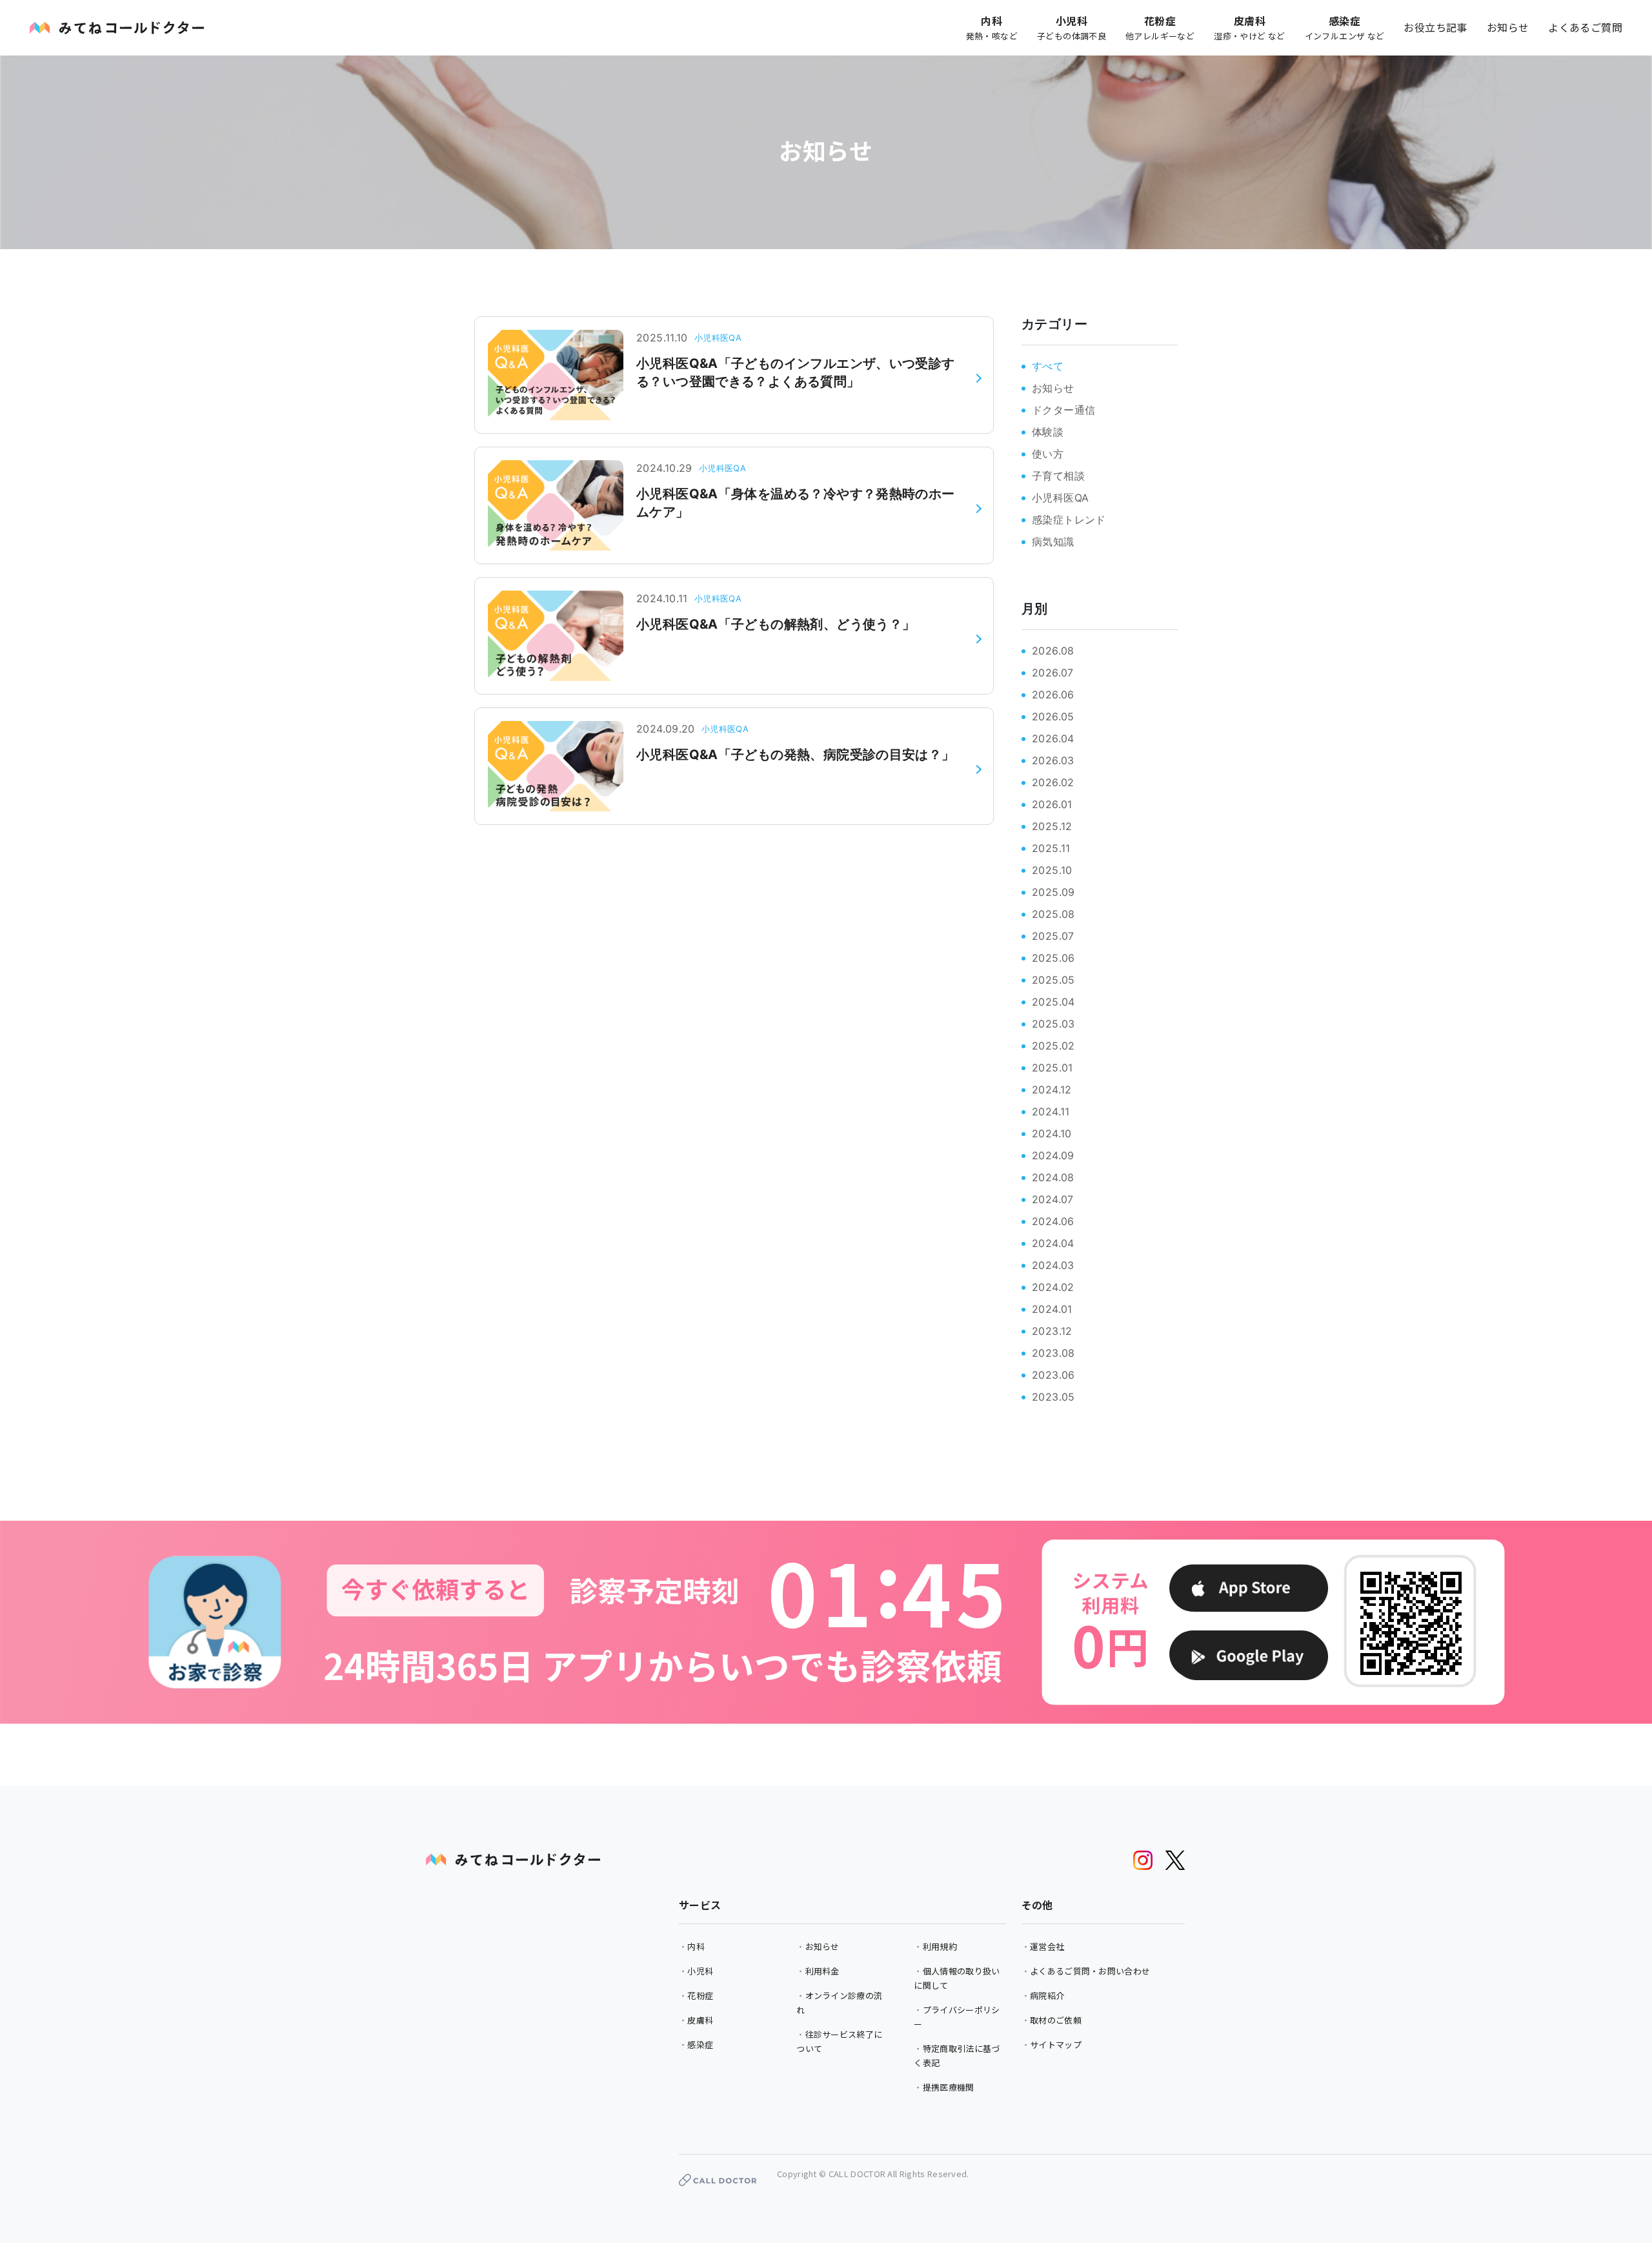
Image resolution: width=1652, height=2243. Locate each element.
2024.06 (1053, 1221)
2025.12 (1052, 826)
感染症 (700, 2045)
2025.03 (1053, 1024)
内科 (696, 1946)
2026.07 (1053, 673)
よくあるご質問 (1585, 27)
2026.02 (1053, 782)
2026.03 (1053, 760)
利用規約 (940, 1946)
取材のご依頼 (1056, 2020)
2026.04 (1053, 738)
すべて (1048, 366)
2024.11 (1051, 1111)
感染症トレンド (1069, 520)
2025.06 (1053, 958)
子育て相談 (1058, 476)
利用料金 (822, 1971)
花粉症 (700, 1995)
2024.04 (1053, 1243)
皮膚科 (700, 2020)
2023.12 (1052, 1331)
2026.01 (1052, 804)
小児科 (700, 1971)
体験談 (1048, 432)
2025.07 (1053, 936)
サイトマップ (1056, 2045)
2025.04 (1053, 1002)
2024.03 (1053, 1265)
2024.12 (1052, 1090)
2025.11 (1051, 848)
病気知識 (1053, 542)
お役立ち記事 (1435, 27)
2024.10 (1052, 1133)
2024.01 (1052, 1309)
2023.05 (1053, 1397)
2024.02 (1053, 1287)
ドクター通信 (1063, 410)
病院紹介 (1047, 1995)
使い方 (1048, 454)
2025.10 (1052, 870)
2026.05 (1053, 716)
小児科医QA (1060, 498)
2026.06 (1053, 695)
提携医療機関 (949, 2087)
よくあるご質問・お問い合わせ (1090, 1971)
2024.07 (1053, 1199)
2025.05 (1053, 980)
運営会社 (1047, 1946)
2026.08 (1053, 651)
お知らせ (1508, 27)
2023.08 (1053, 1353)
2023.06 (1053, 1375)
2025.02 (1053, 1046)
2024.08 (1053, 1177)
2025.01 (1053, 1068)
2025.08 (1053, 914)
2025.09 (1053, 892)
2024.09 (1053, 1155)
